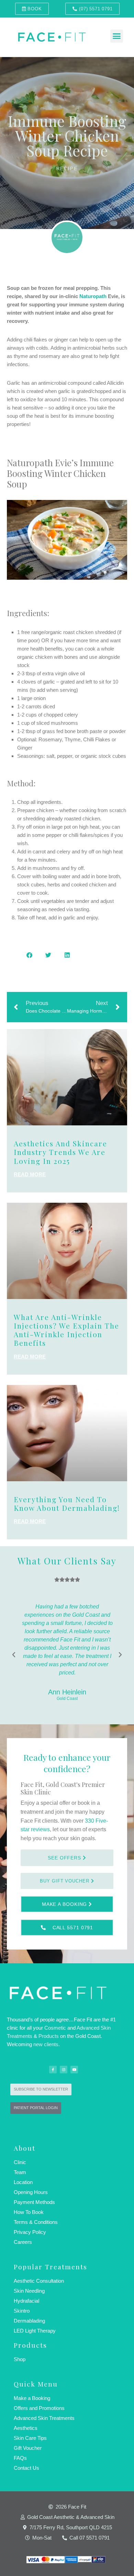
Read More (30, 1174)
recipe (67, 169)
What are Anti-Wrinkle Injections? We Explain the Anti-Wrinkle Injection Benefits (66, 1330)
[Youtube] (74, 2070)
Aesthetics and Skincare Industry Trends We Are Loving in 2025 (60, 1152)
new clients (46, 2044)
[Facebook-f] (53, 2070)
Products (49, 2036)
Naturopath (93, 296)
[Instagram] (64, 2070)
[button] (117, 36)
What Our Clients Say (67, 1561)
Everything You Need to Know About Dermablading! (67, 1503)
